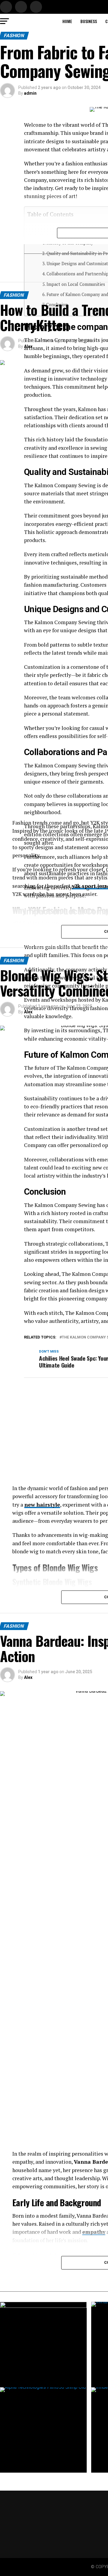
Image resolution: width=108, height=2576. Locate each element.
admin (30, 93)
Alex (28, 346)
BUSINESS (89, 21)
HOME (67, 21)
